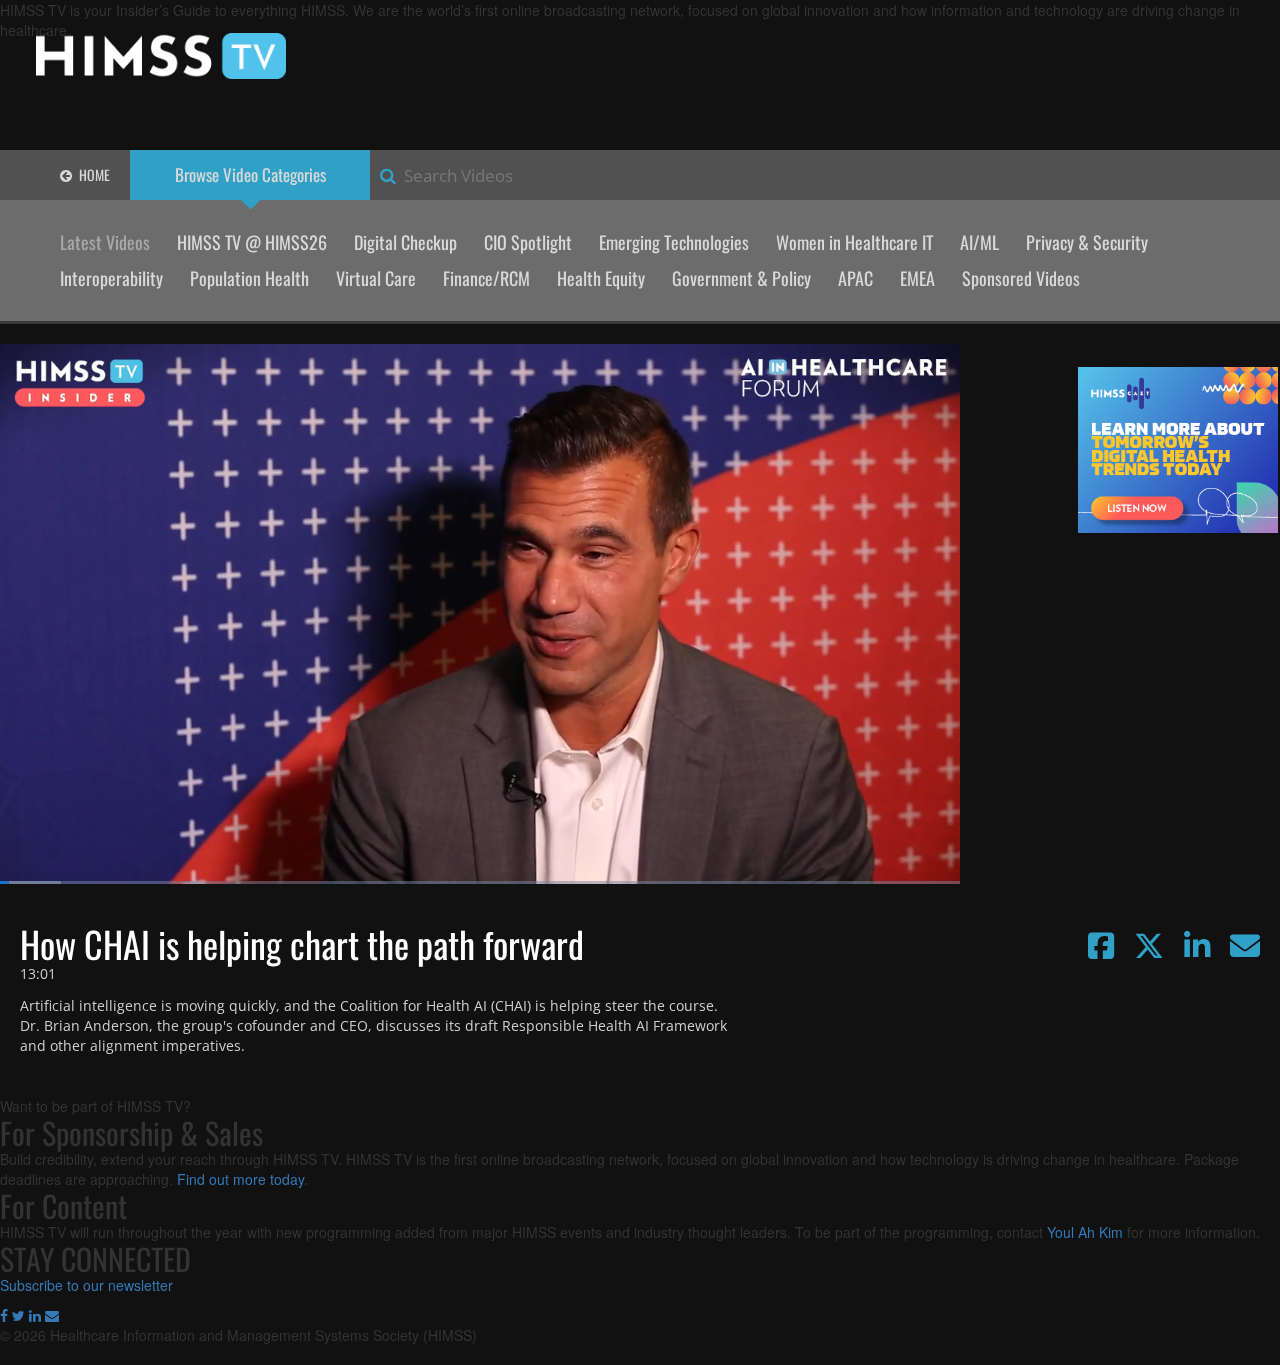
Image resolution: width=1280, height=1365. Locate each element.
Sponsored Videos (1021, 278)
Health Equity (601, 278)
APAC (855, 278)
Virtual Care (376, 278)
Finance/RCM (486, 278)
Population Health (249, 278)
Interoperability (111, 278)
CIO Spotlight (528, 242)
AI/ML (979, 242)
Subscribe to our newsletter (86, 1285)
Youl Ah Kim (1085, 1232)
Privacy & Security (1087, 242)
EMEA (917, 278)
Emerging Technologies (674, 242)
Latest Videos (105, 242)
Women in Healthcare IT (854, 242)
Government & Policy (741, 278)
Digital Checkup (405, 242)
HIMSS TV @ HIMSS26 (252, 242)
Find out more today (240, 1179)
